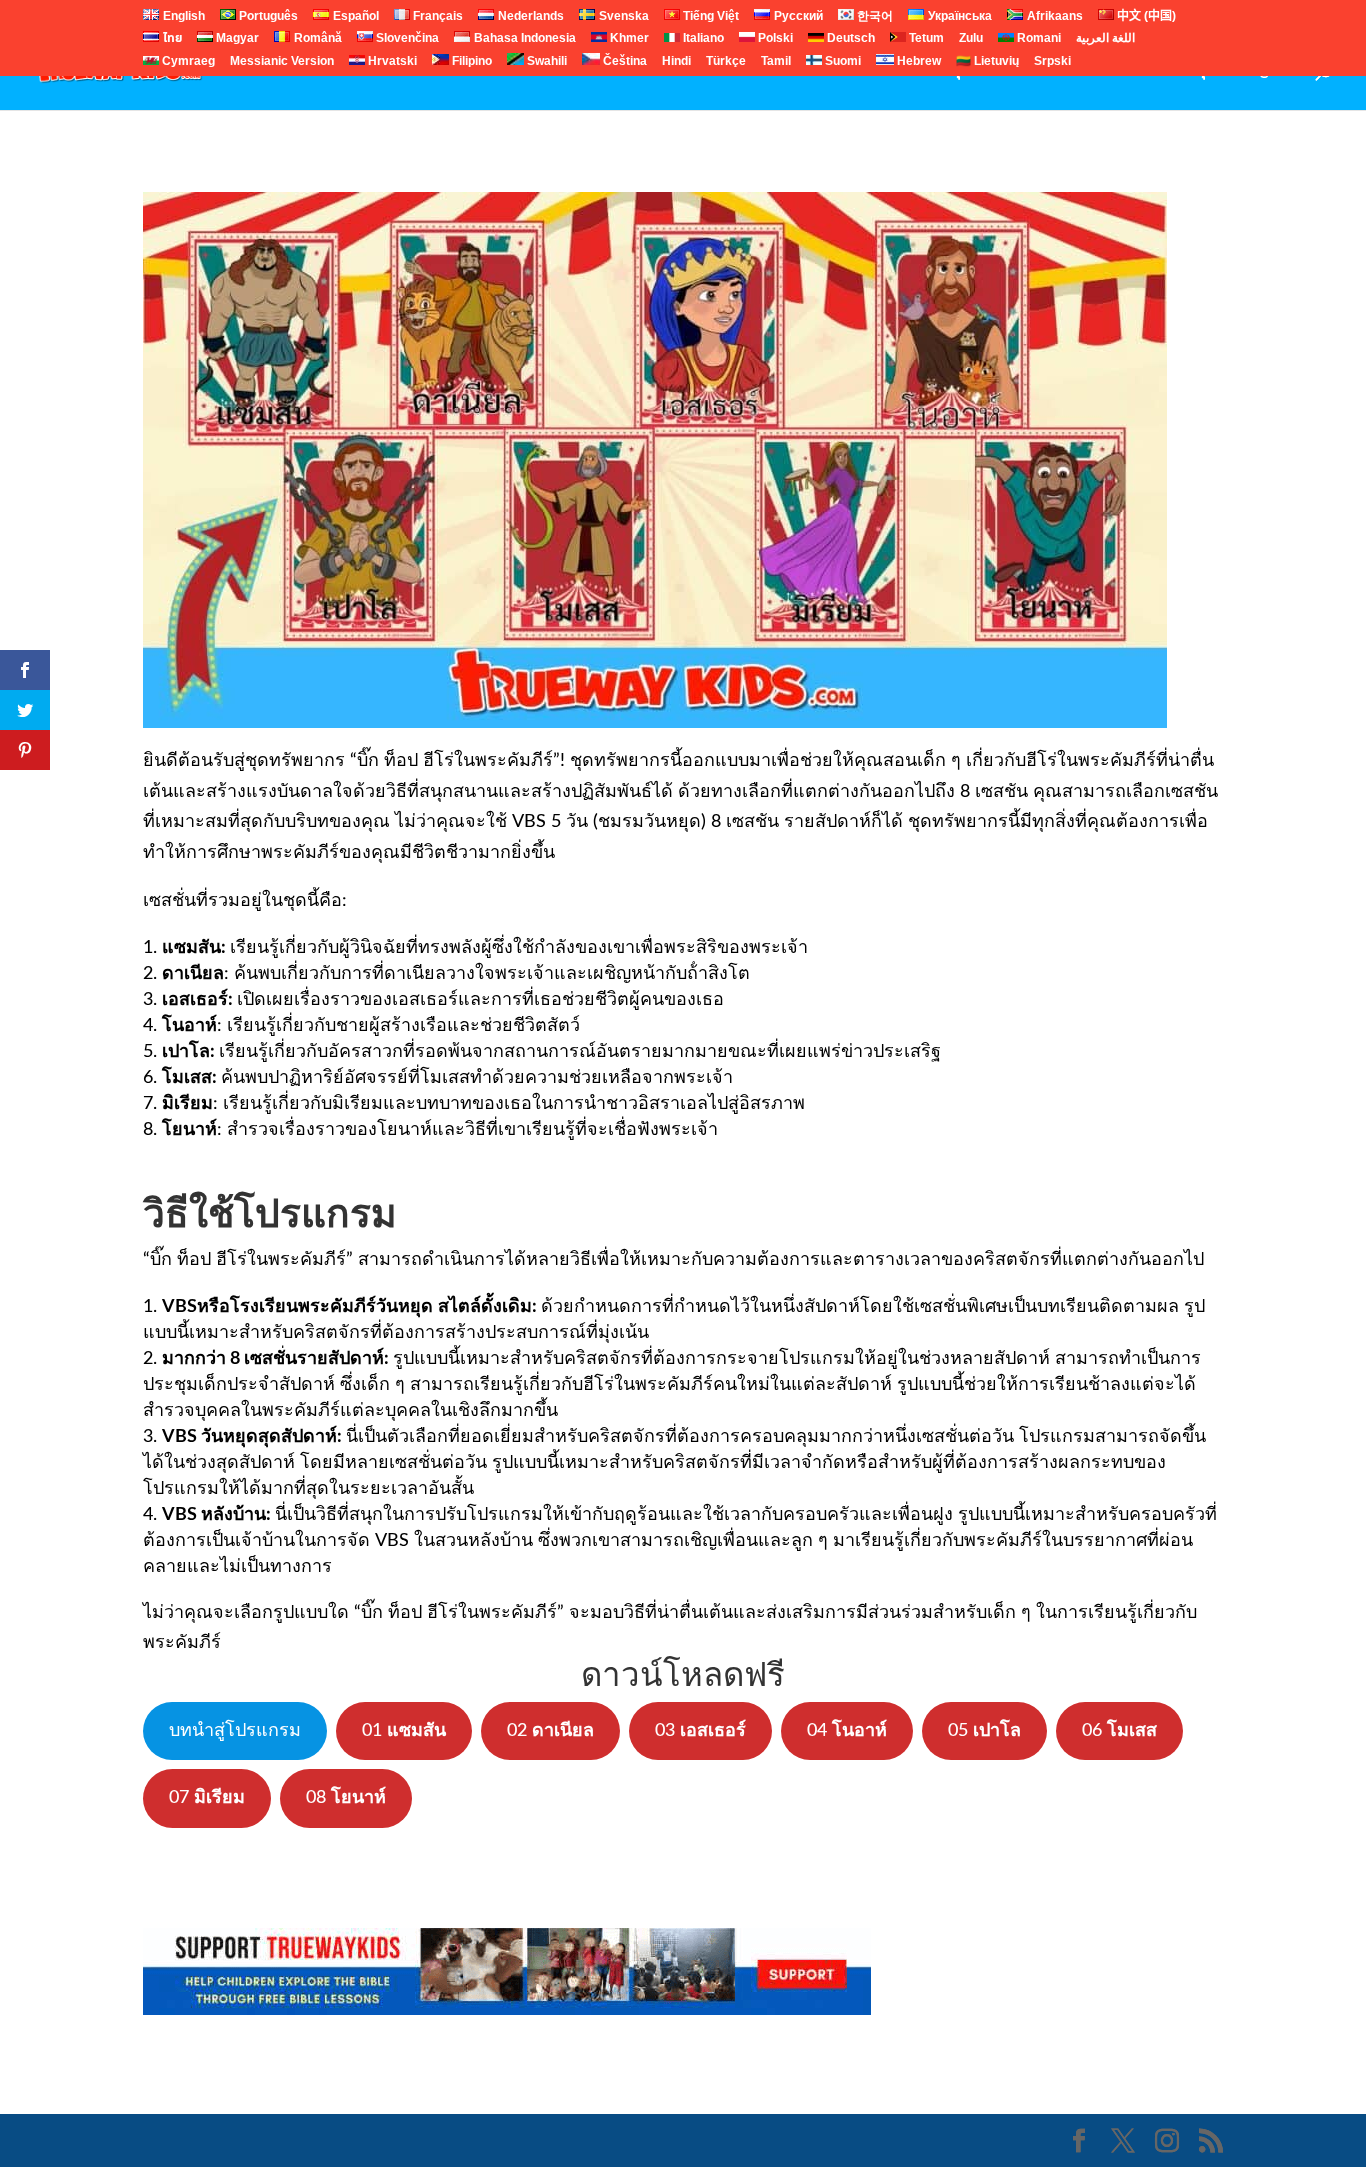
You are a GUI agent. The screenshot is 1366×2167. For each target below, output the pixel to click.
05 (984, 1731)
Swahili (545, 61)
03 (700, 1731)
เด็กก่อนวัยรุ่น (1168, 70)
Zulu (971, 39)
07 (207, 1798)
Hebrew (917, 62)
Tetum (925, 39)
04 (847, 1731)
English (1267, 70)
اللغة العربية (1105, 39)
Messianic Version (282, 62)
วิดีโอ (636, 70)
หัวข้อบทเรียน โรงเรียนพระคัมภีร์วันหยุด (825, 70)
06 (1119, 1731)
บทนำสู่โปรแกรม (235, 1731)
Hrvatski (391, 62)
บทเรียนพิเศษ (1045, 70)
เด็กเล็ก (498, 70)
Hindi (676, 62)
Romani (1037, 39)
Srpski (1052, 62)
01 (404, 1731)
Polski (774, 39)
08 (346, 1798)
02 (550, 1731)
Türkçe (726, 62)
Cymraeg (187, 62)
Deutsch (849, 39)
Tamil (776, 62)
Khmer (628, 39)
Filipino (470, 62)
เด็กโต (570, 70)
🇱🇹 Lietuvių (987, 62)
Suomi (841, 62)
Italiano (702, 39)
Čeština (623, 61)
